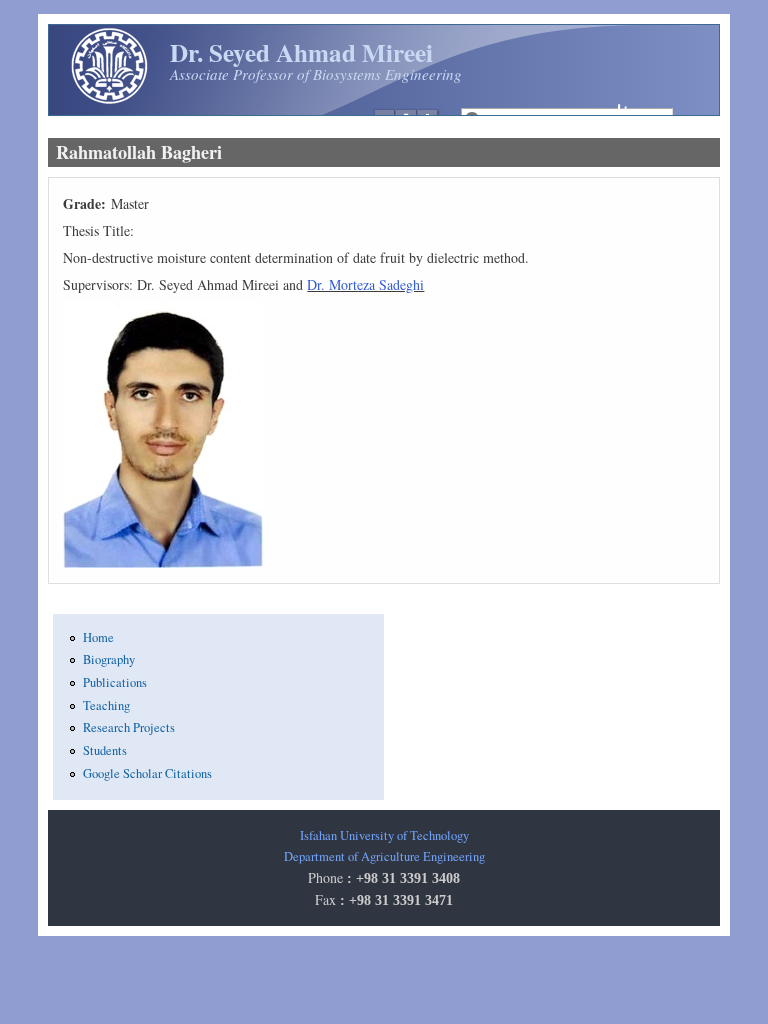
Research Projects (129, 727)
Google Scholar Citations (147, 773)
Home (98, 637)
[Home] (109, 100)
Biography (109, 659)
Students (105, 750)
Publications (115, 682)
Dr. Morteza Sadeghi (365, 284)
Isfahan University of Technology (384, 835)
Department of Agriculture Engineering (384, 856)
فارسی (606, 110)
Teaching (106, 705)
